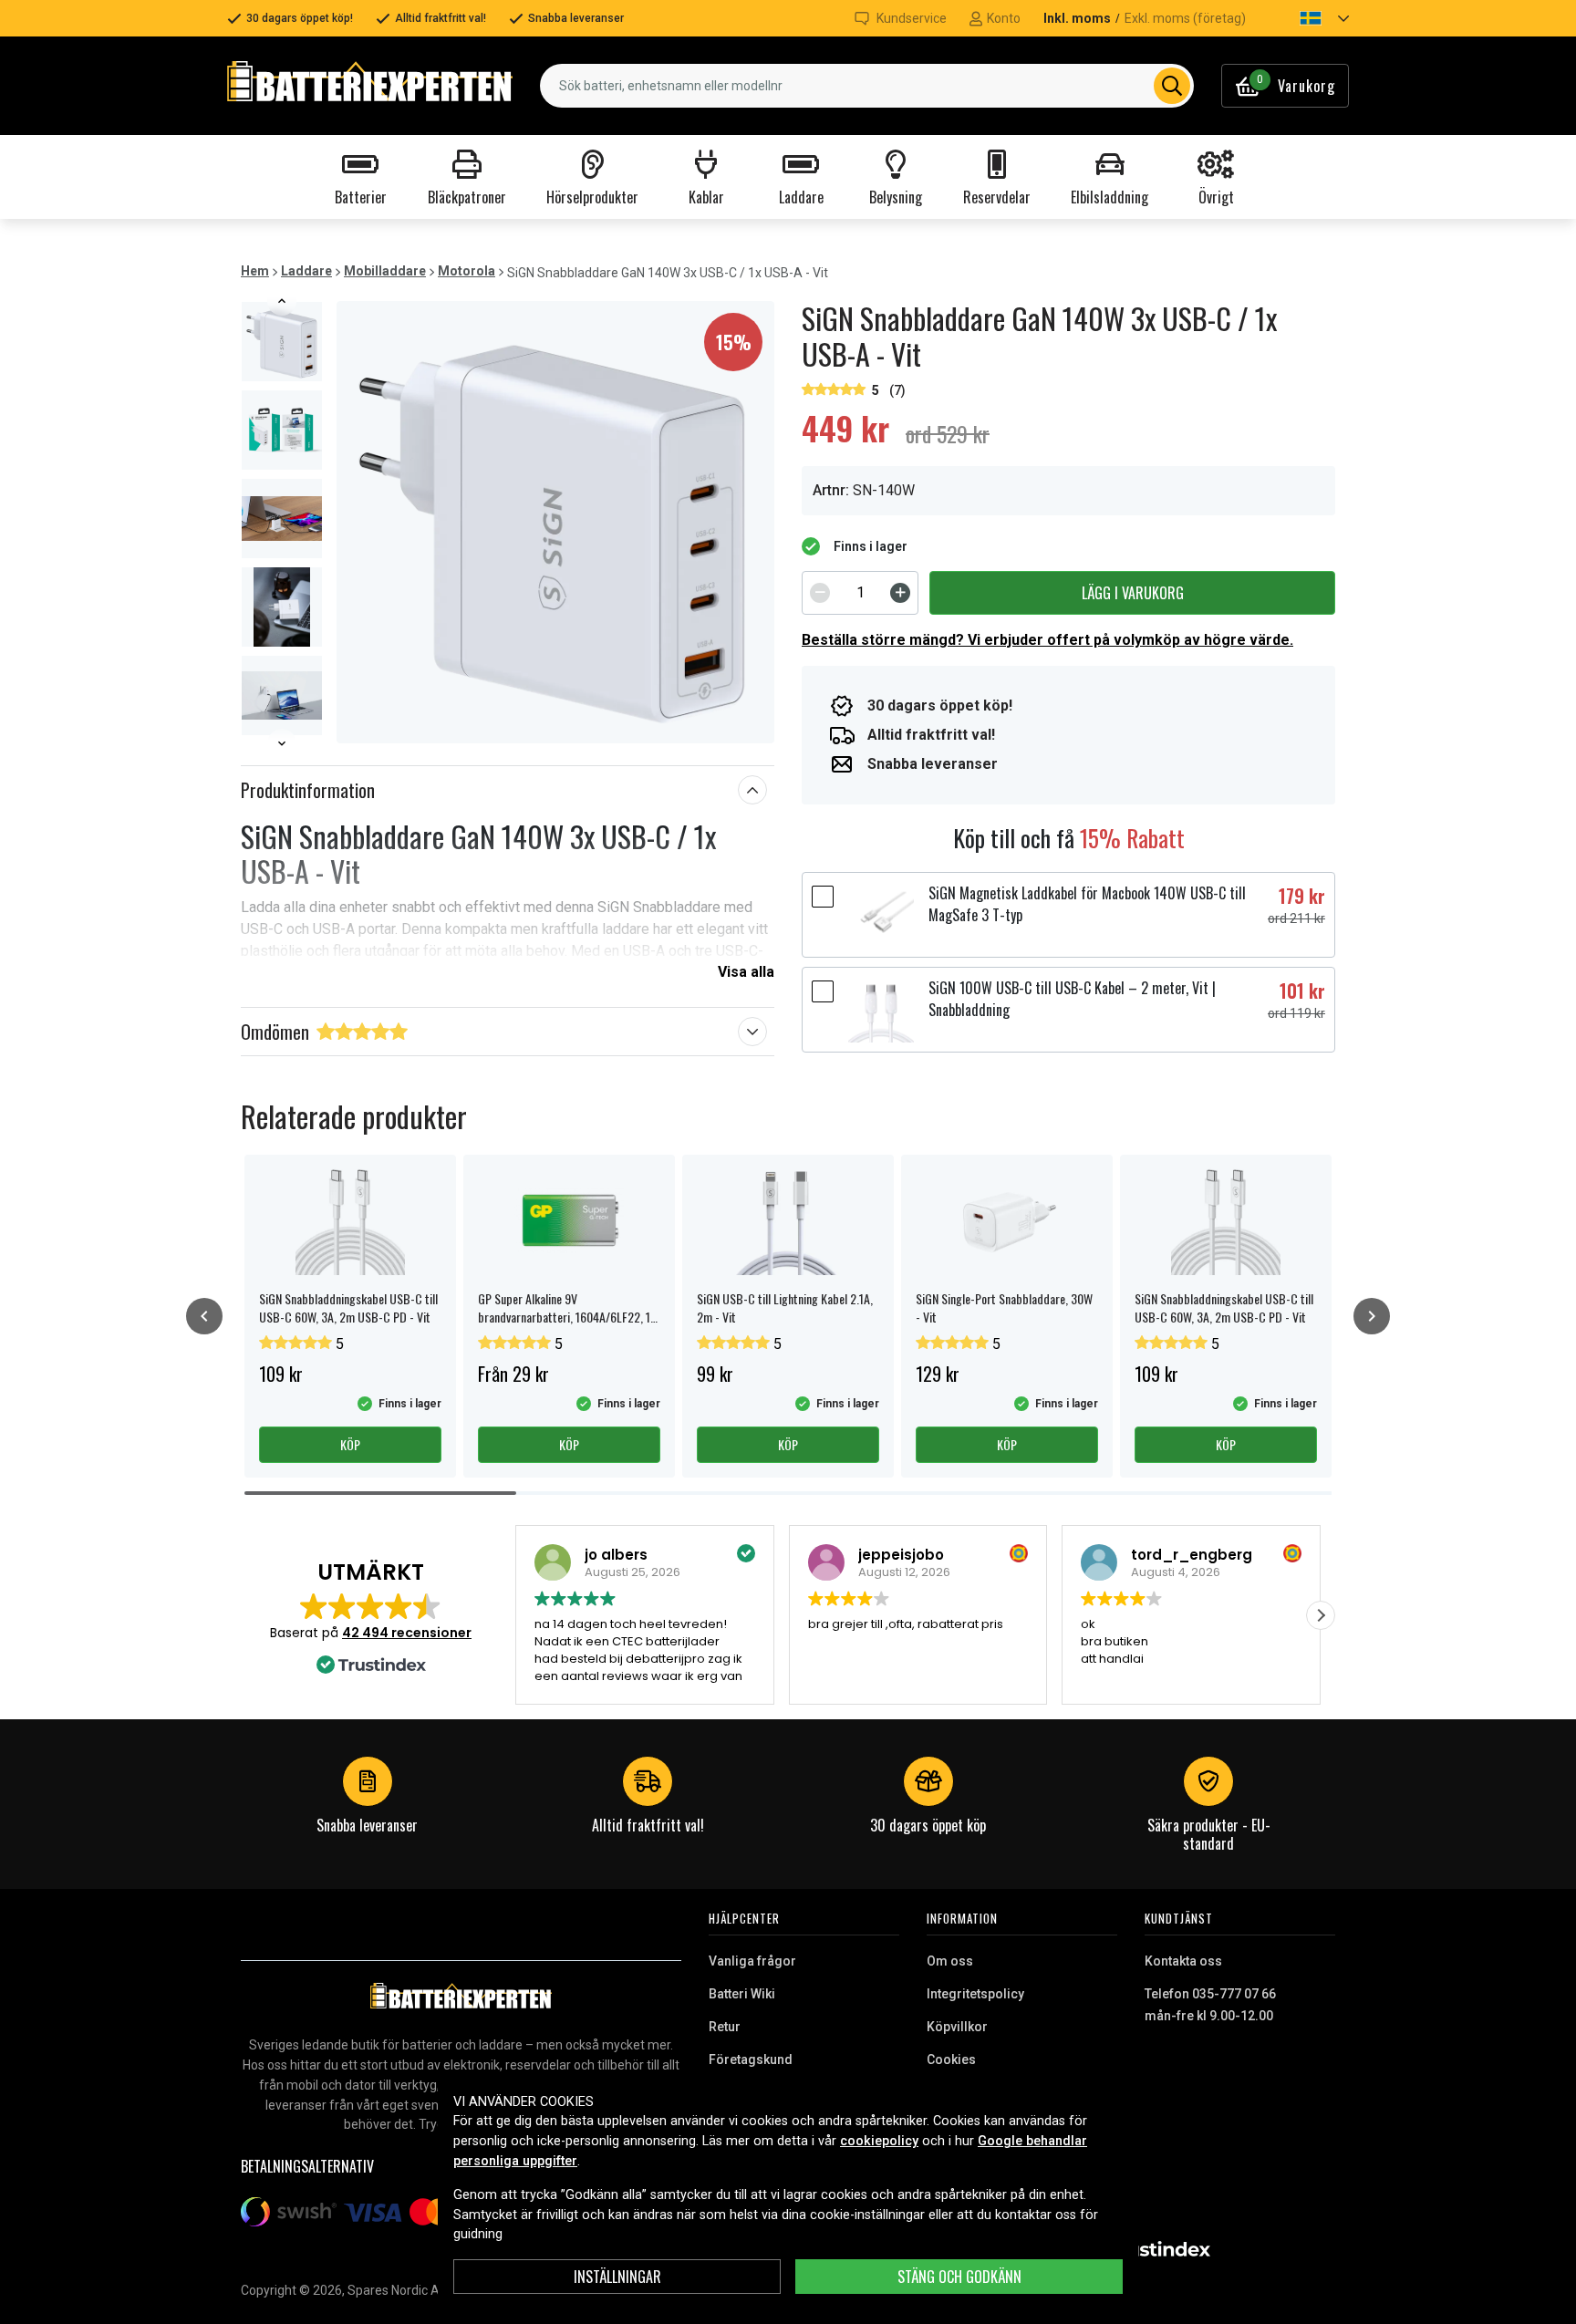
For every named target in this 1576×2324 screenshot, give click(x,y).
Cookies (951, 2059)
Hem (255, 271)
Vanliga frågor (752, 1961)
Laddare (306, 271)
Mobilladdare (385, 271)
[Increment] (900, 593)
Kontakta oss (1183, 1961)
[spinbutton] (860, 593)
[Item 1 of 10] (282, 522)
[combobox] (867, 86)
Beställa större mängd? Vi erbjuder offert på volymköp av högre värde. (1047, 640)
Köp (350, 1444)
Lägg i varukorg (1133, 593)
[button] (1309, 18)
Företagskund (751, 2059)
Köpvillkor (957, 2027)
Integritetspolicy (975, 1994)
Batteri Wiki (742, 1994)
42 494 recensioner (407, 1633)
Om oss (950, 1961)
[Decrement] (820, 593)
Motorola (467, 271)
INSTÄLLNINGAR (617, 2277)
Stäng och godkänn (959, 2277)
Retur (725, 2027)
